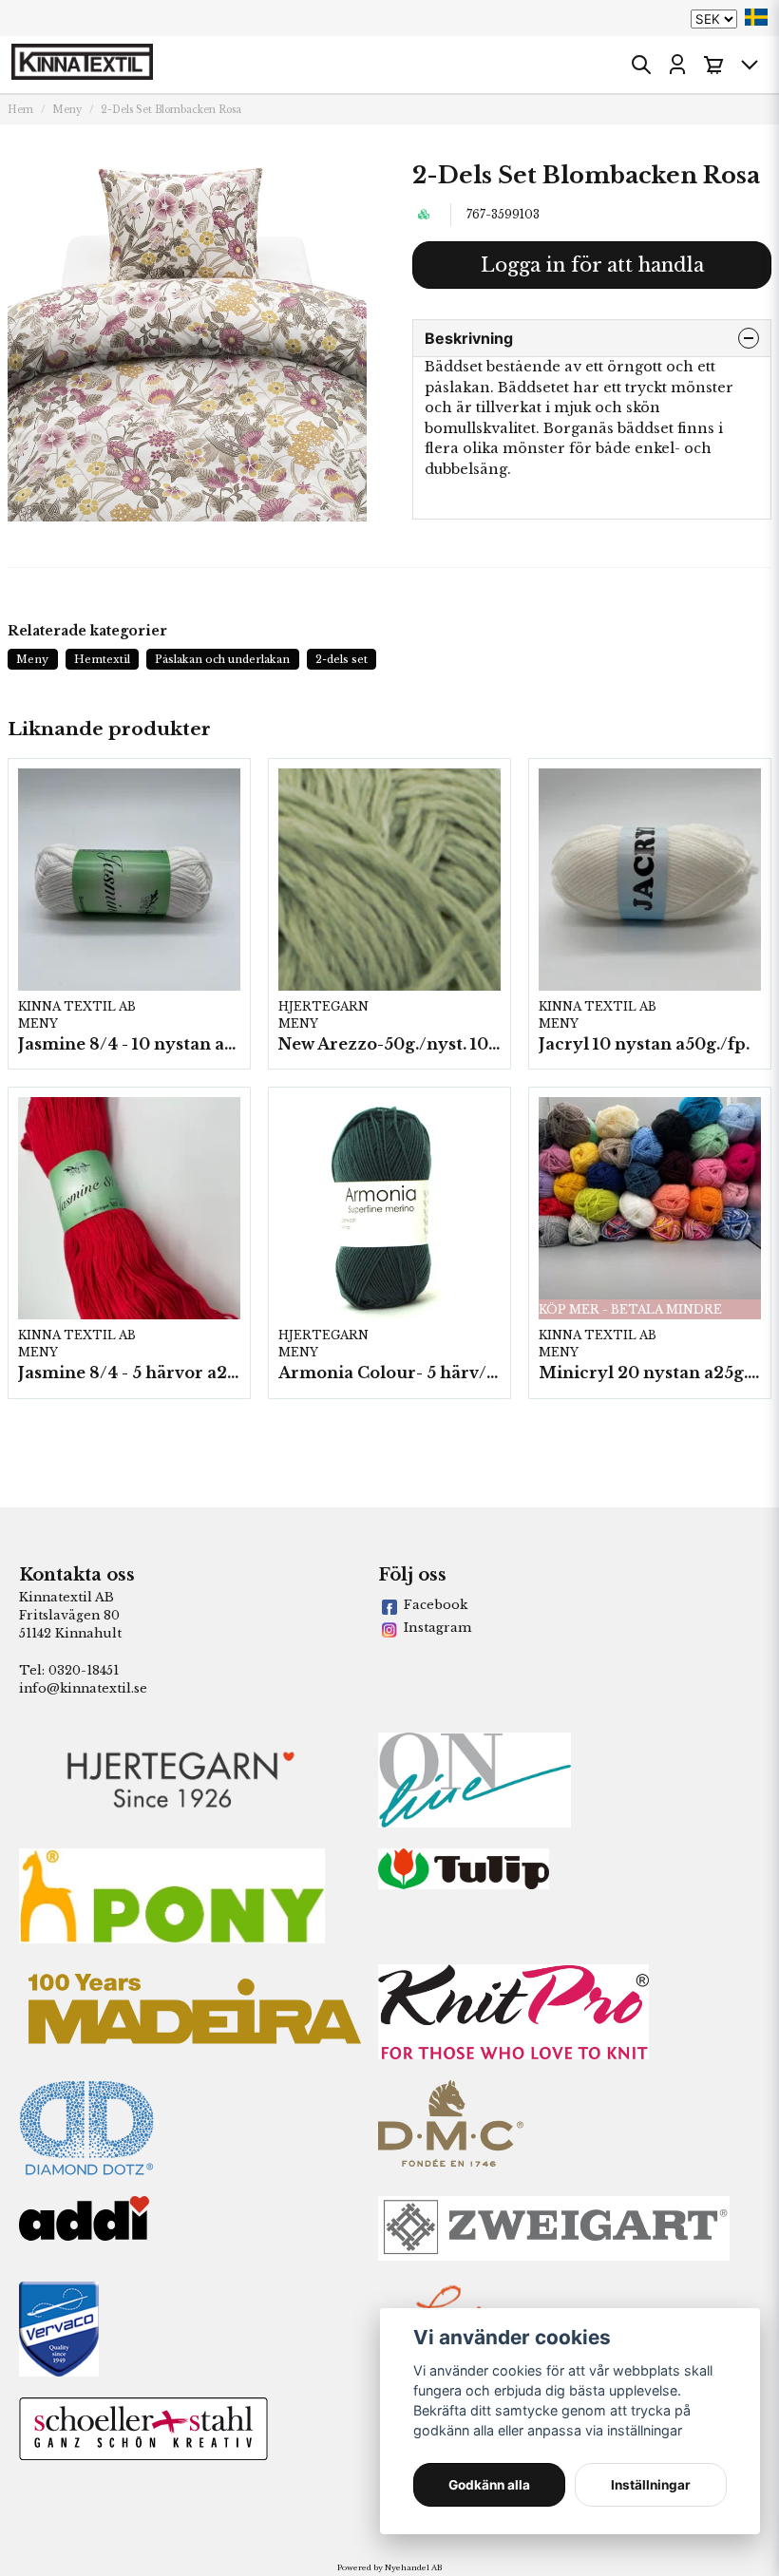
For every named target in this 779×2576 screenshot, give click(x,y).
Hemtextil (102, 659)
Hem (20, 110)
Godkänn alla (489, 2485)
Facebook (436, 1605)
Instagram (437, 1628)
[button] (756, 17)
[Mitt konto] (677, 65)
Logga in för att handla (592, 265)
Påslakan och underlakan (222, 659)
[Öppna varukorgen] (713, 65)
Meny (67, 110)
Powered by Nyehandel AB (389, 2567)
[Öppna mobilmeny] (750, 65)
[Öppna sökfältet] (641, 65)
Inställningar (651, 2485)
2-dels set (342, 659)
